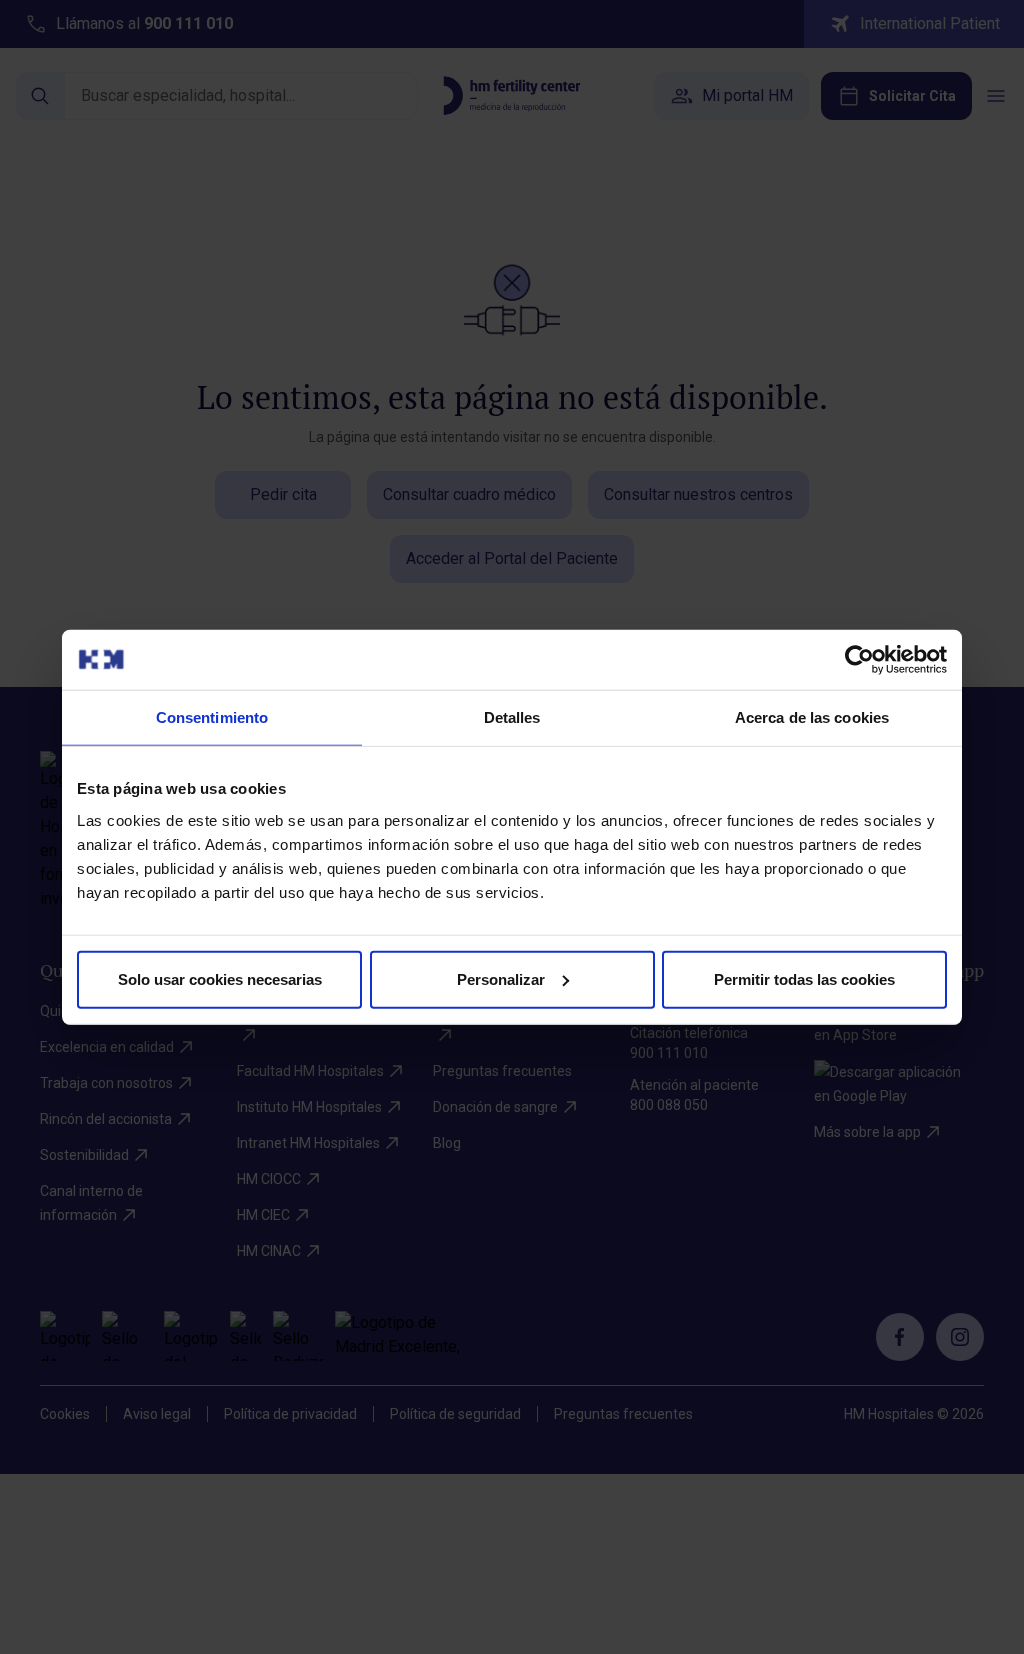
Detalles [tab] (512, 717)
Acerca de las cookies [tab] (812, 717)
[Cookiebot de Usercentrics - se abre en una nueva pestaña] (859, 660)
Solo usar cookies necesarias (220, 978)
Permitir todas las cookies (804, 978)
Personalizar (501, 978)
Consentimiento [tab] (212, 717)
